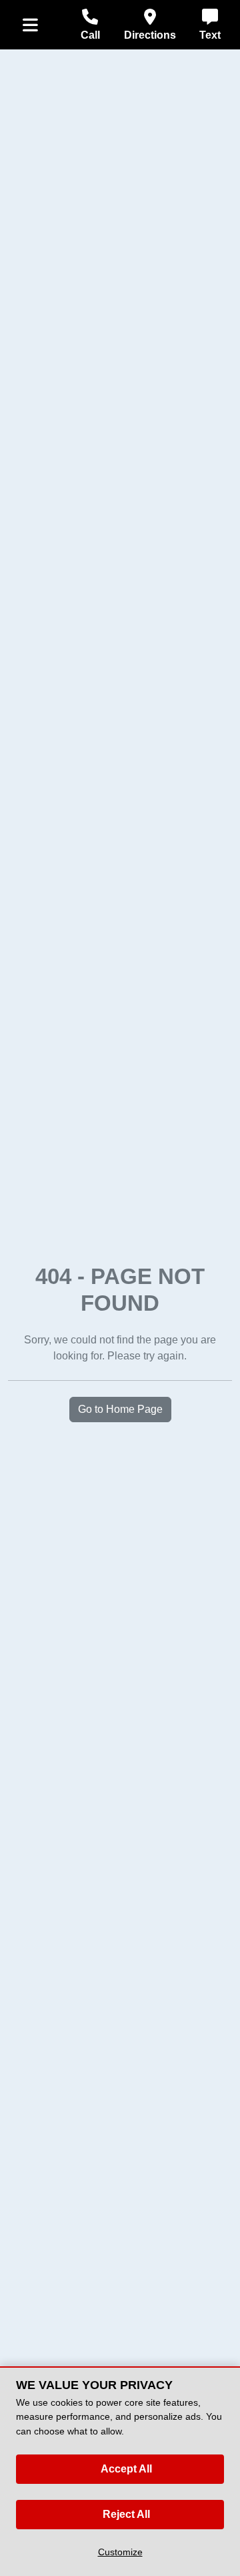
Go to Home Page (120, 1409)
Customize (120, 2552)
